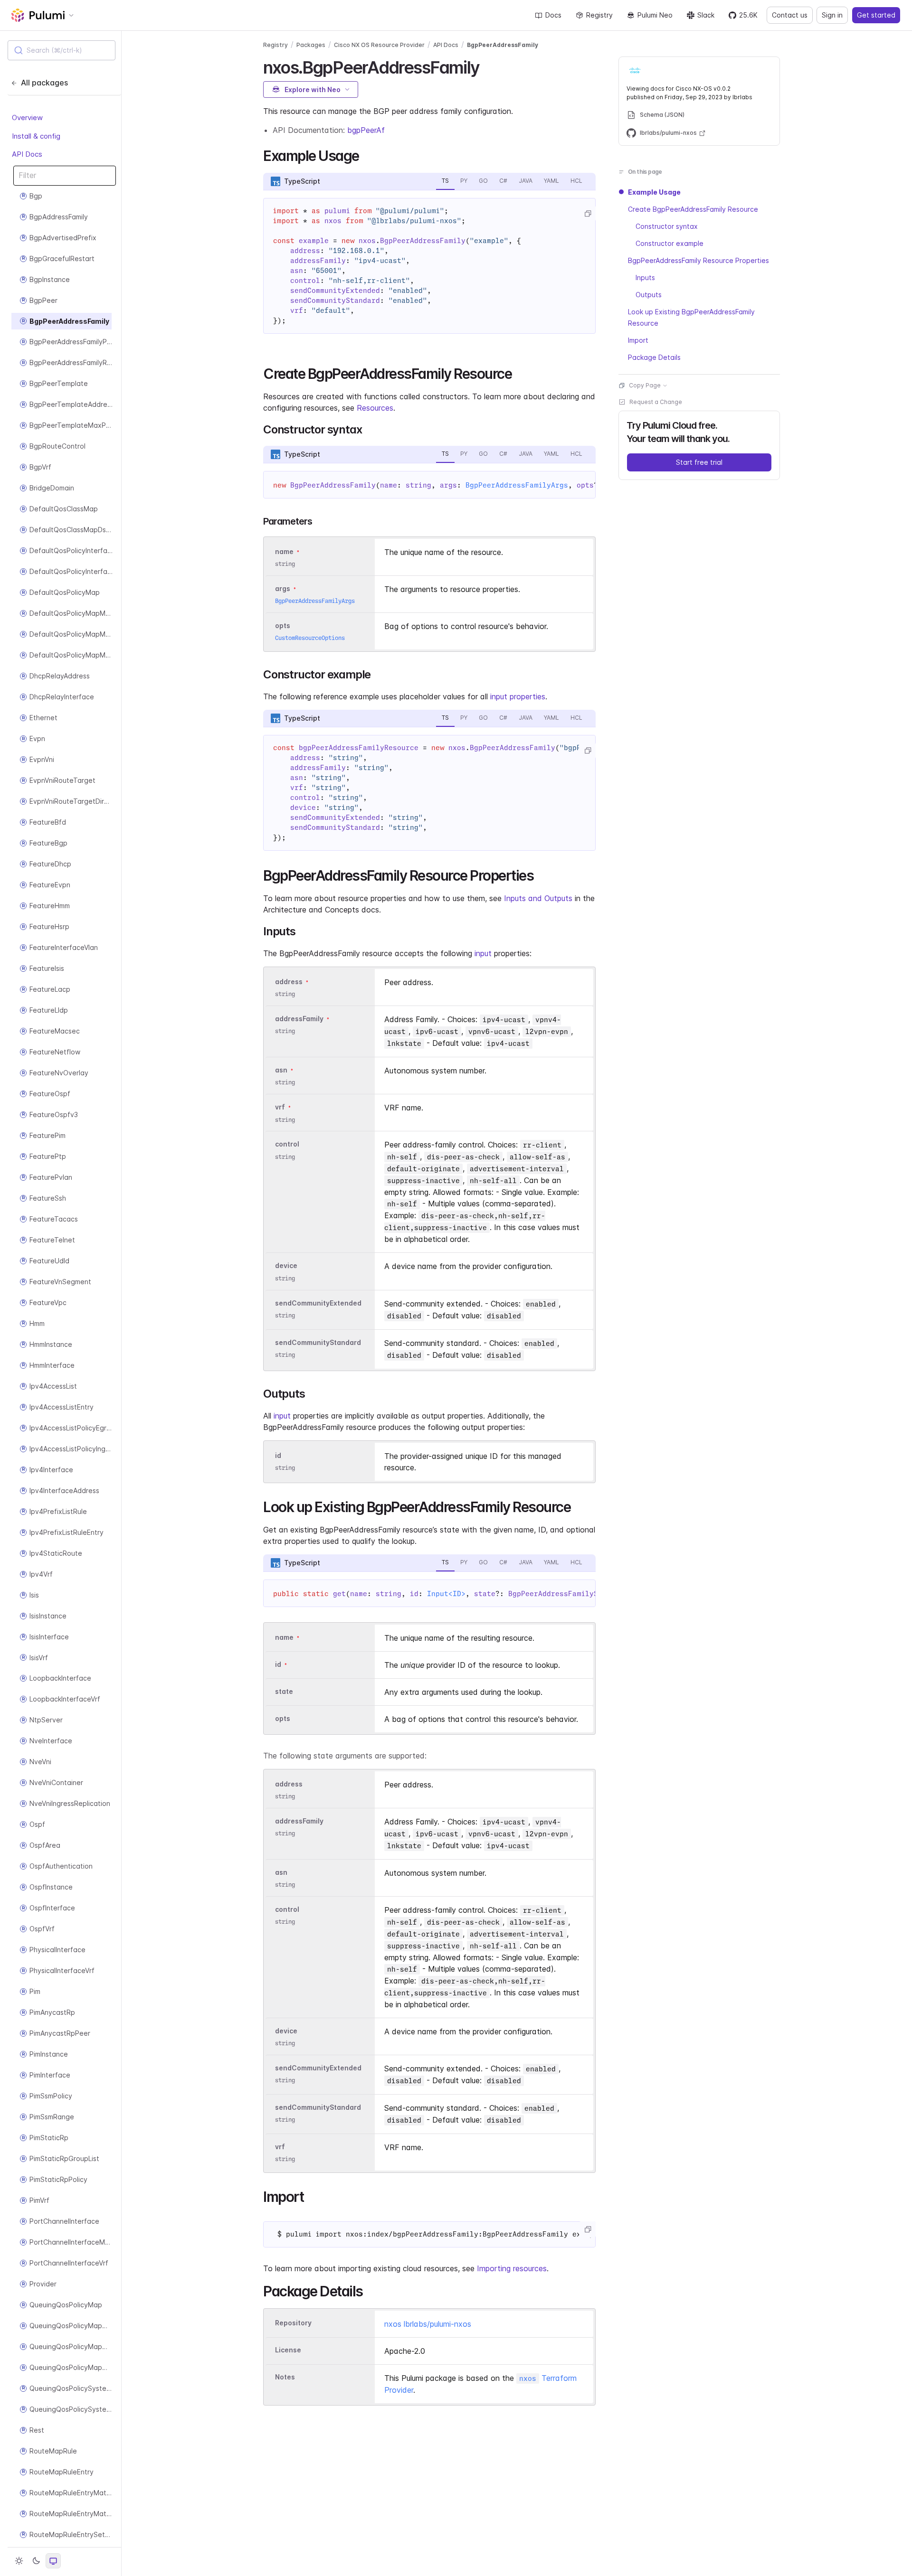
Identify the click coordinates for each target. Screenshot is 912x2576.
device (286, 1266)
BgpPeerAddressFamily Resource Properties (698, 260)
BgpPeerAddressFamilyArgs (517, 485)
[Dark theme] (36, 2561)
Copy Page (645, 385)
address (289, 982)
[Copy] (588, 214)
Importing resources (512, 2268)
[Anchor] (488, 66)
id (278, 1455)
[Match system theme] (53, 2561)
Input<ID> (446, 1594)
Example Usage (654, 192)
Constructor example (670, 243)
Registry (599, 15)
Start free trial (699, 462)
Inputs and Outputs (538, 898)
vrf (280, 1107)
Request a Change (656, 402)
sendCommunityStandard (318, 1342)
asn (281, 1070)
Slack (706, 15)
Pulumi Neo (655, 15)
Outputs (649, 295)
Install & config (36, 136)
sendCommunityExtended (318, 1303)
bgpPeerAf (366, 130)
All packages (44, 83)
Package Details (654, 357)
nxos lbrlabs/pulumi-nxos (428, 2324)
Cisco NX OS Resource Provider (379, 45)
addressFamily (299, 1019)
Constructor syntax (667, 226)
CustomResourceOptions (310, 638)
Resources (375, 408)
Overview (27, 118)
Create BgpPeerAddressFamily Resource (693, 209)
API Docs (27, 154)
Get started (876, 15)
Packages (311, 45)
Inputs (645, 277)
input (483, 953)
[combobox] (62, 50)
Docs (553, 15)
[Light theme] (19, 2561)
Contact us (790, 15)
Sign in (832, 15)
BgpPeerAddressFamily (503, 45)
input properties (518, 696)
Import (638, 340)
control (287, 1144)
